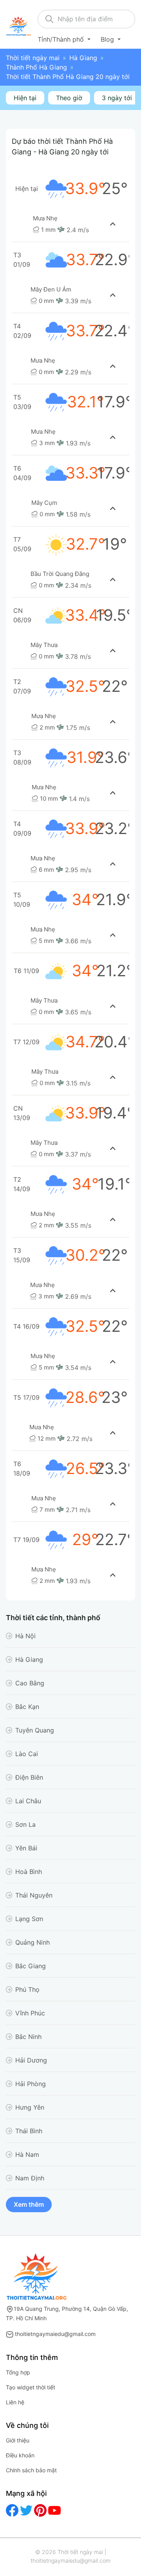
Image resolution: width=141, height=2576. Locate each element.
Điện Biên (29, 1777)
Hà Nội (25, 1636)
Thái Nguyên (34, 1895)
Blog (108, 39)
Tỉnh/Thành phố (62, 39)
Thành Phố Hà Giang (36, 67)
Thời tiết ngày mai (33, 58)
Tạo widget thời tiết (31, 2387)
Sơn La (25, 1824)
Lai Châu (28, 1801)
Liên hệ (15, 2402)
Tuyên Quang (35, 1730)
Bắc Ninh (28, 2037)
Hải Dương (31, 2060)
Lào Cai (27, 1754)
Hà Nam (27, 2154)
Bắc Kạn (27, 1707)
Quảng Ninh (33, 1942)
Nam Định (30, 2178)
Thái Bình (29, 2131)
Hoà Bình (29, 1872)
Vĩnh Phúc (30, 2013)
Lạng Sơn (29, 1919)
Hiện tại (25, 98)
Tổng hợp (18, 2372)
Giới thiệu (18, 2440)
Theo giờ (69, 98)
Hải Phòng (31, 2084)
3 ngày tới (117, 98)
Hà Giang (83, 58)
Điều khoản (20, 2455)
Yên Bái (26, 1848)
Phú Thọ (27, 1989)
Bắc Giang (31, 1966)
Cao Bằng (30, 1683)
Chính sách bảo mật (31, 2470)
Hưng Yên (30, 2107)
